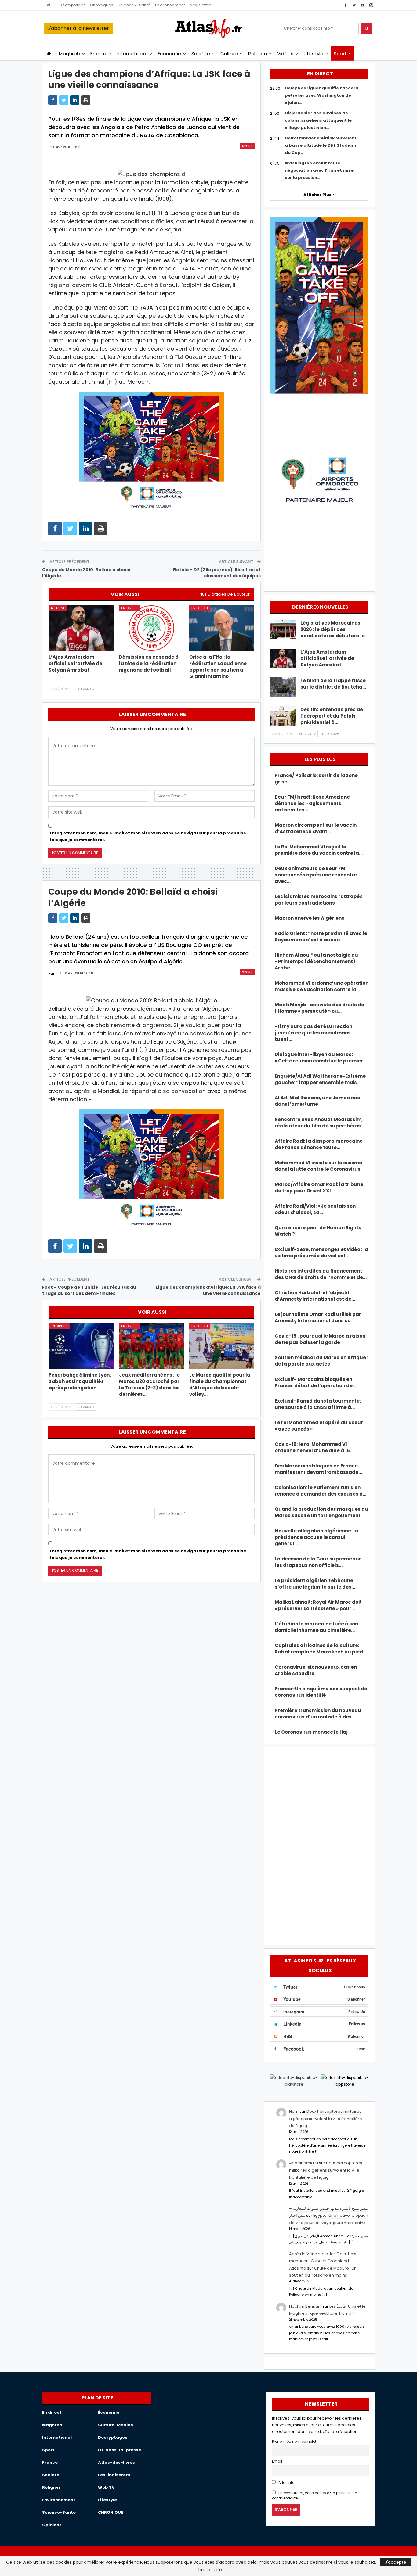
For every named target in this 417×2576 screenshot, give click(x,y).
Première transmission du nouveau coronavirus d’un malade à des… (318, 1714)
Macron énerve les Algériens (310, 918)
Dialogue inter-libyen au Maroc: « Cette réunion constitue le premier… (321, 1058)
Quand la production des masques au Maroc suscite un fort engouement (321, 1512)
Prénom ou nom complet (294, 2442)
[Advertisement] (319, 1845)
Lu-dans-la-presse (120, 2450)
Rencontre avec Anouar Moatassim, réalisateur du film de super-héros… (320, 1123)
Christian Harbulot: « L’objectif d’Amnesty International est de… (315, 1296)
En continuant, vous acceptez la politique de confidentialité (314, 2496)
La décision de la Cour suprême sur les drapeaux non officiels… (318, 1562)
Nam (294, 2111)
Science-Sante (59, 2512)
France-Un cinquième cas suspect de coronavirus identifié (321, 1692)
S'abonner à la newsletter (78, 28)
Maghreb (69, 54)
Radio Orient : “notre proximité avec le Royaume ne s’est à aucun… (321, 937)
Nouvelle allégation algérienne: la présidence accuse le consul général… (316, 1537)
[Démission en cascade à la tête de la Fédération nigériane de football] (152, 628)
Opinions (52, 2525)
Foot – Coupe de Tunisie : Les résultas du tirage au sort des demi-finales (89, 1290)
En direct (130, 608)
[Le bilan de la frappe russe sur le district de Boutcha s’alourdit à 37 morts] (283, 687)
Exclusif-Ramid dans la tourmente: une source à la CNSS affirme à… (318, 1404)
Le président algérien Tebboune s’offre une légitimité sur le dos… (315, 1584)
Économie (170, 54)
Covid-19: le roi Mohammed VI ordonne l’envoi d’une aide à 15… (314, 1447)
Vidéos (285, 54)
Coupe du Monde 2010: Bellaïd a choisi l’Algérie (86, 573)
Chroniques (102, 5)
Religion (257, 54)
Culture (229, 54)
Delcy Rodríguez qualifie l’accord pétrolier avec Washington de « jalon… (322, 95)
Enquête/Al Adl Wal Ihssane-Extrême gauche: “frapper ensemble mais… (320, 1079)
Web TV (106, 2487)
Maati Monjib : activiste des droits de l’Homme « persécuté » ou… (319, 1008)
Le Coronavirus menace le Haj (311, 1732)
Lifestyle (314, 54)
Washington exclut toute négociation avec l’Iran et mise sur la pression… (319, 170)
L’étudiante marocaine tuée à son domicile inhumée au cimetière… (316, 1627)
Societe (51, 2475)
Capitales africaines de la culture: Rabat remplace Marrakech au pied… (321, 1649)
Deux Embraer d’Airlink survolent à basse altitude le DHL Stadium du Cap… (321, 145)
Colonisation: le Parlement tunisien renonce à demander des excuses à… (321, 1491)
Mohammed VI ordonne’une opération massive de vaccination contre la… (322, 986)
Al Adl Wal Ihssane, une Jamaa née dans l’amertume (317, 1101)
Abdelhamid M (304, 2163)
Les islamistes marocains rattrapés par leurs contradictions (319, 900)
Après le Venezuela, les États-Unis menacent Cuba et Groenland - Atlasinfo (323, 2261)
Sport (340, 54)
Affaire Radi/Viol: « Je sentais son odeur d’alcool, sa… (315, 1209)
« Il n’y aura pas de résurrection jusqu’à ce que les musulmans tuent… (314, 1033)
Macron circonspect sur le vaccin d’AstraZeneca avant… (316, 828)
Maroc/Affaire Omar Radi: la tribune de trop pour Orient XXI (319, 1188)
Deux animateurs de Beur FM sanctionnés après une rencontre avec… (316, 875)
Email (277, 2461)
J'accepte (396, 2562)
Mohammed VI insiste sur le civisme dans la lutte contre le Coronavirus (318, 1166)
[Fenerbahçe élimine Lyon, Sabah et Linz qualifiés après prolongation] (81, 1346)
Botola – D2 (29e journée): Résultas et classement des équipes (217, 573)
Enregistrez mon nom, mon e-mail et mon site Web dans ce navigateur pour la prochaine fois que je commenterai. (148, 836)
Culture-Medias (116, 2425)
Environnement (170, 5)
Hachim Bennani (305, 2306)
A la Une (58, 608)
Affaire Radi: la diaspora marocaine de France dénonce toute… (319, 1144)
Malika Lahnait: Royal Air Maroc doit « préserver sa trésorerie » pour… (318, 1605)
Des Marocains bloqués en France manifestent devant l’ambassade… (318, 1469)
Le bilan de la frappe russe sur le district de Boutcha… (333, 684)
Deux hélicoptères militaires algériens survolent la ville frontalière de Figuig (326, 2119)
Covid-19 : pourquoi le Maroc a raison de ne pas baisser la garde (320, 1339)
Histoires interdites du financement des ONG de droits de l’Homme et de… (321, 1274)
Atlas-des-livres (116, 2462)
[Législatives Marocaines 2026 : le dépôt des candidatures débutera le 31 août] (283, 629)
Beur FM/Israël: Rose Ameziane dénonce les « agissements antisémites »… (312, 803)
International (132, 54)
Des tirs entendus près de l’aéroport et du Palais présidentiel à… (332, 716)
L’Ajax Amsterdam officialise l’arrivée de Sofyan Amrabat (327, 658)
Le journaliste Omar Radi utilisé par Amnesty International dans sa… (318, 1317)
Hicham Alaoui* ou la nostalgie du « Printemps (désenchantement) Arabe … (316, 961)
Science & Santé (134, 5)
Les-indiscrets (114, 2475)
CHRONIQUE (111, 2512)
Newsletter (200, 5)
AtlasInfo (286, 2483)
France (98, 54)
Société (201, 54)
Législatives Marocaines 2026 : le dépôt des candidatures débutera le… (334, 629)
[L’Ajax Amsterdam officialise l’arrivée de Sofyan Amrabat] (81, 628)
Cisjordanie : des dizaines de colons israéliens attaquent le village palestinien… (318, 120)
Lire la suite (210, 2570)
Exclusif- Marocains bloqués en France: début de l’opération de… (315, 1382)
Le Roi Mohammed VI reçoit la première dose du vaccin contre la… (319, 850)
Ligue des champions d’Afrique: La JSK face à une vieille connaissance (208, 1290)
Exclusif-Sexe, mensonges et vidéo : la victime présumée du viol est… (321, 1252)
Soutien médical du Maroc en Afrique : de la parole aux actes (321, 1361)
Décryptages (73, 5)
